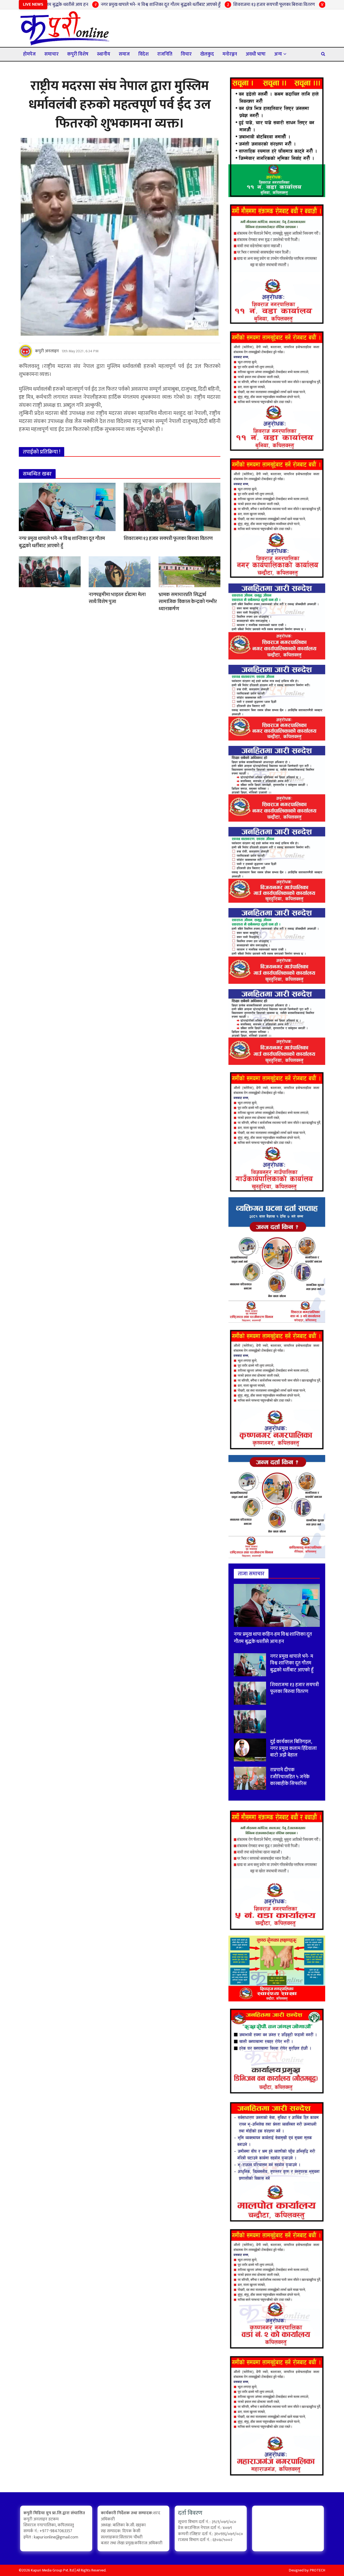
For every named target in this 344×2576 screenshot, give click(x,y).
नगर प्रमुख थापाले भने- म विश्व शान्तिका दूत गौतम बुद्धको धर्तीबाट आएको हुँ (96, 5)
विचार (186, 54)
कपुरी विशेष (78, 54)
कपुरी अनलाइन (47, 351)
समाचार (51, 54)
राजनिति (165, 54)
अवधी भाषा (256, 54)
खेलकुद (207, 54)
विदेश (144, 54)
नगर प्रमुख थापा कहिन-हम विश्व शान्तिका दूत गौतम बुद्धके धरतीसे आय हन (273, 1638)
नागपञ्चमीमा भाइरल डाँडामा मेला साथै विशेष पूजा (117, 598)
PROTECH (318, 2570)
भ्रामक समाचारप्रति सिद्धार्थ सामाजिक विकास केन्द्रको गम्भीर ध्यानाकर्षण (188, 602)
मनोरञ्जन (230, 54)
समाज (124, 54)
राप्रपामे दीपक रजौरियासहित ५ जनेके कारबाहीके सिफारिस (290, 1777)
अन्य (278, 54)
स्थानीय (104, 54)
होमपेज (29, 54)
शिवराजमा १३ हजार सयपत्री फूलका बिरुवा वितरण (209, 5)
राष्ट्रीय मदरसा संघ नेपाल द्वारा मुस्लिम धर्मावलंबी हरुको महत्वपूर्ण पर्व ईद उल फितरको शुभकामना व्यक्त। (120, 105)
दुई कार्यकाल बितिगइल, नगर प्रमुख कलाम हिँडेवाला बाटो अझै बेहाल (293, 1748)
